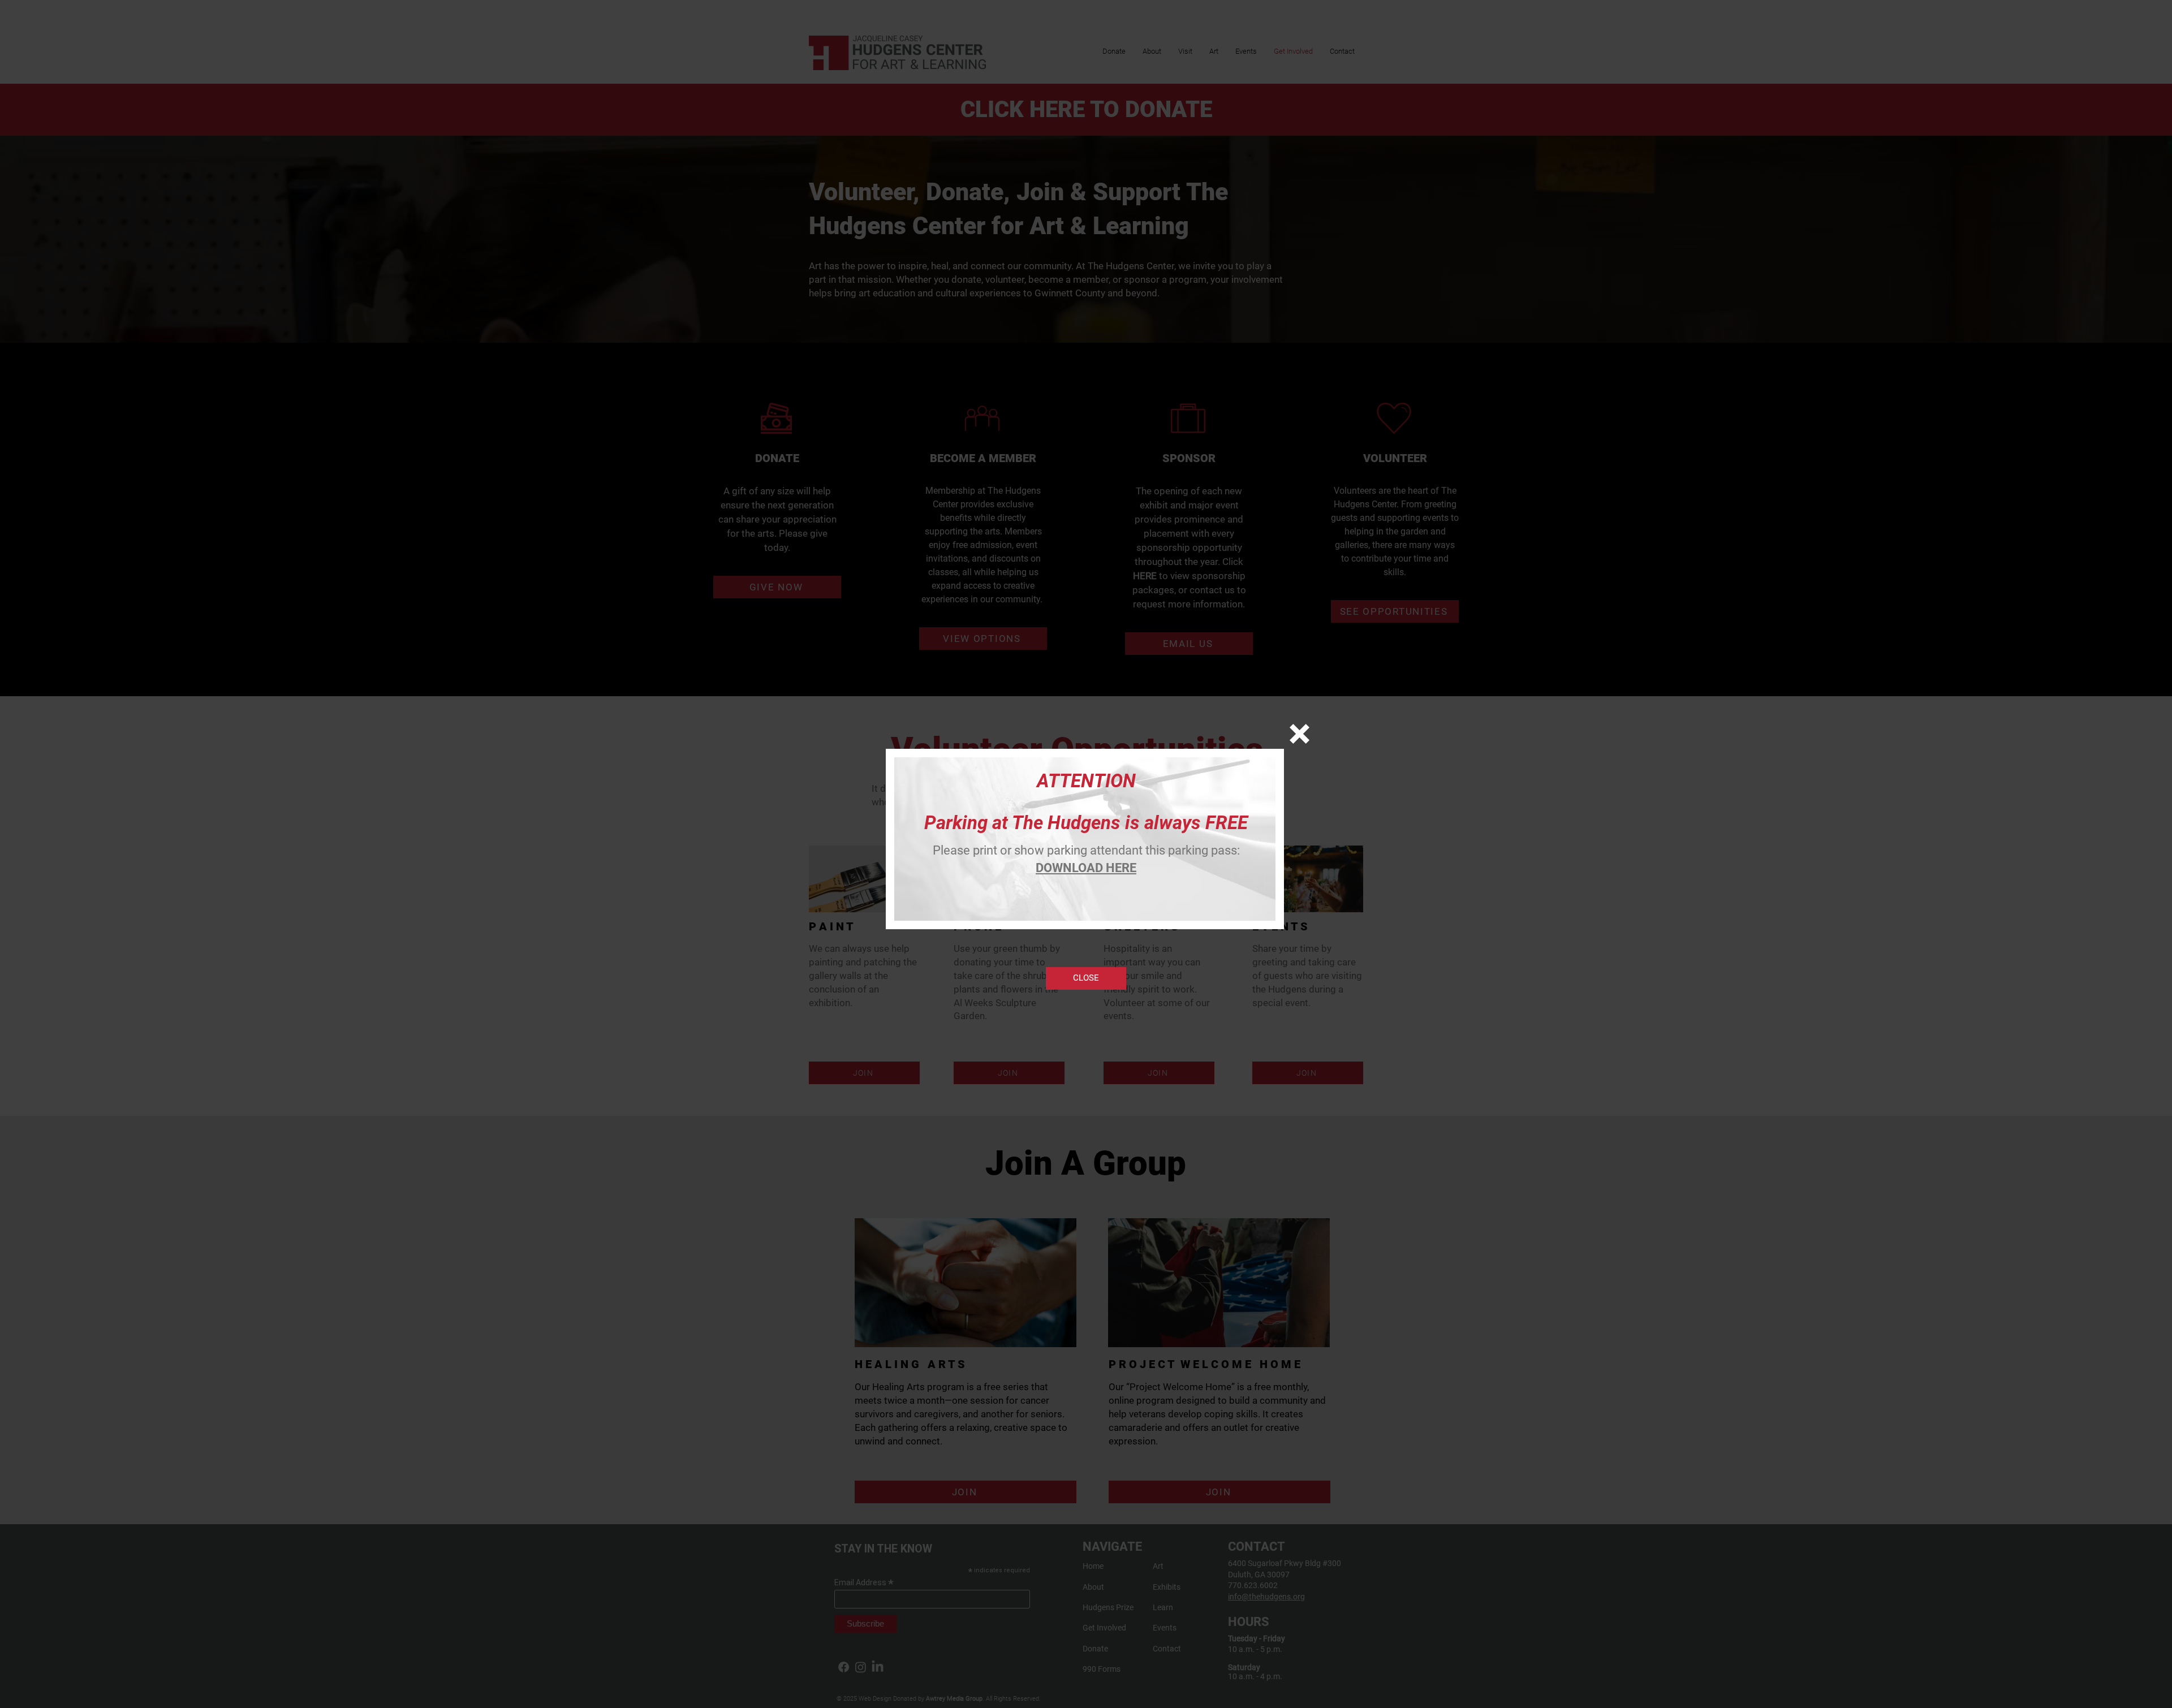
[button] (1300, 734)
